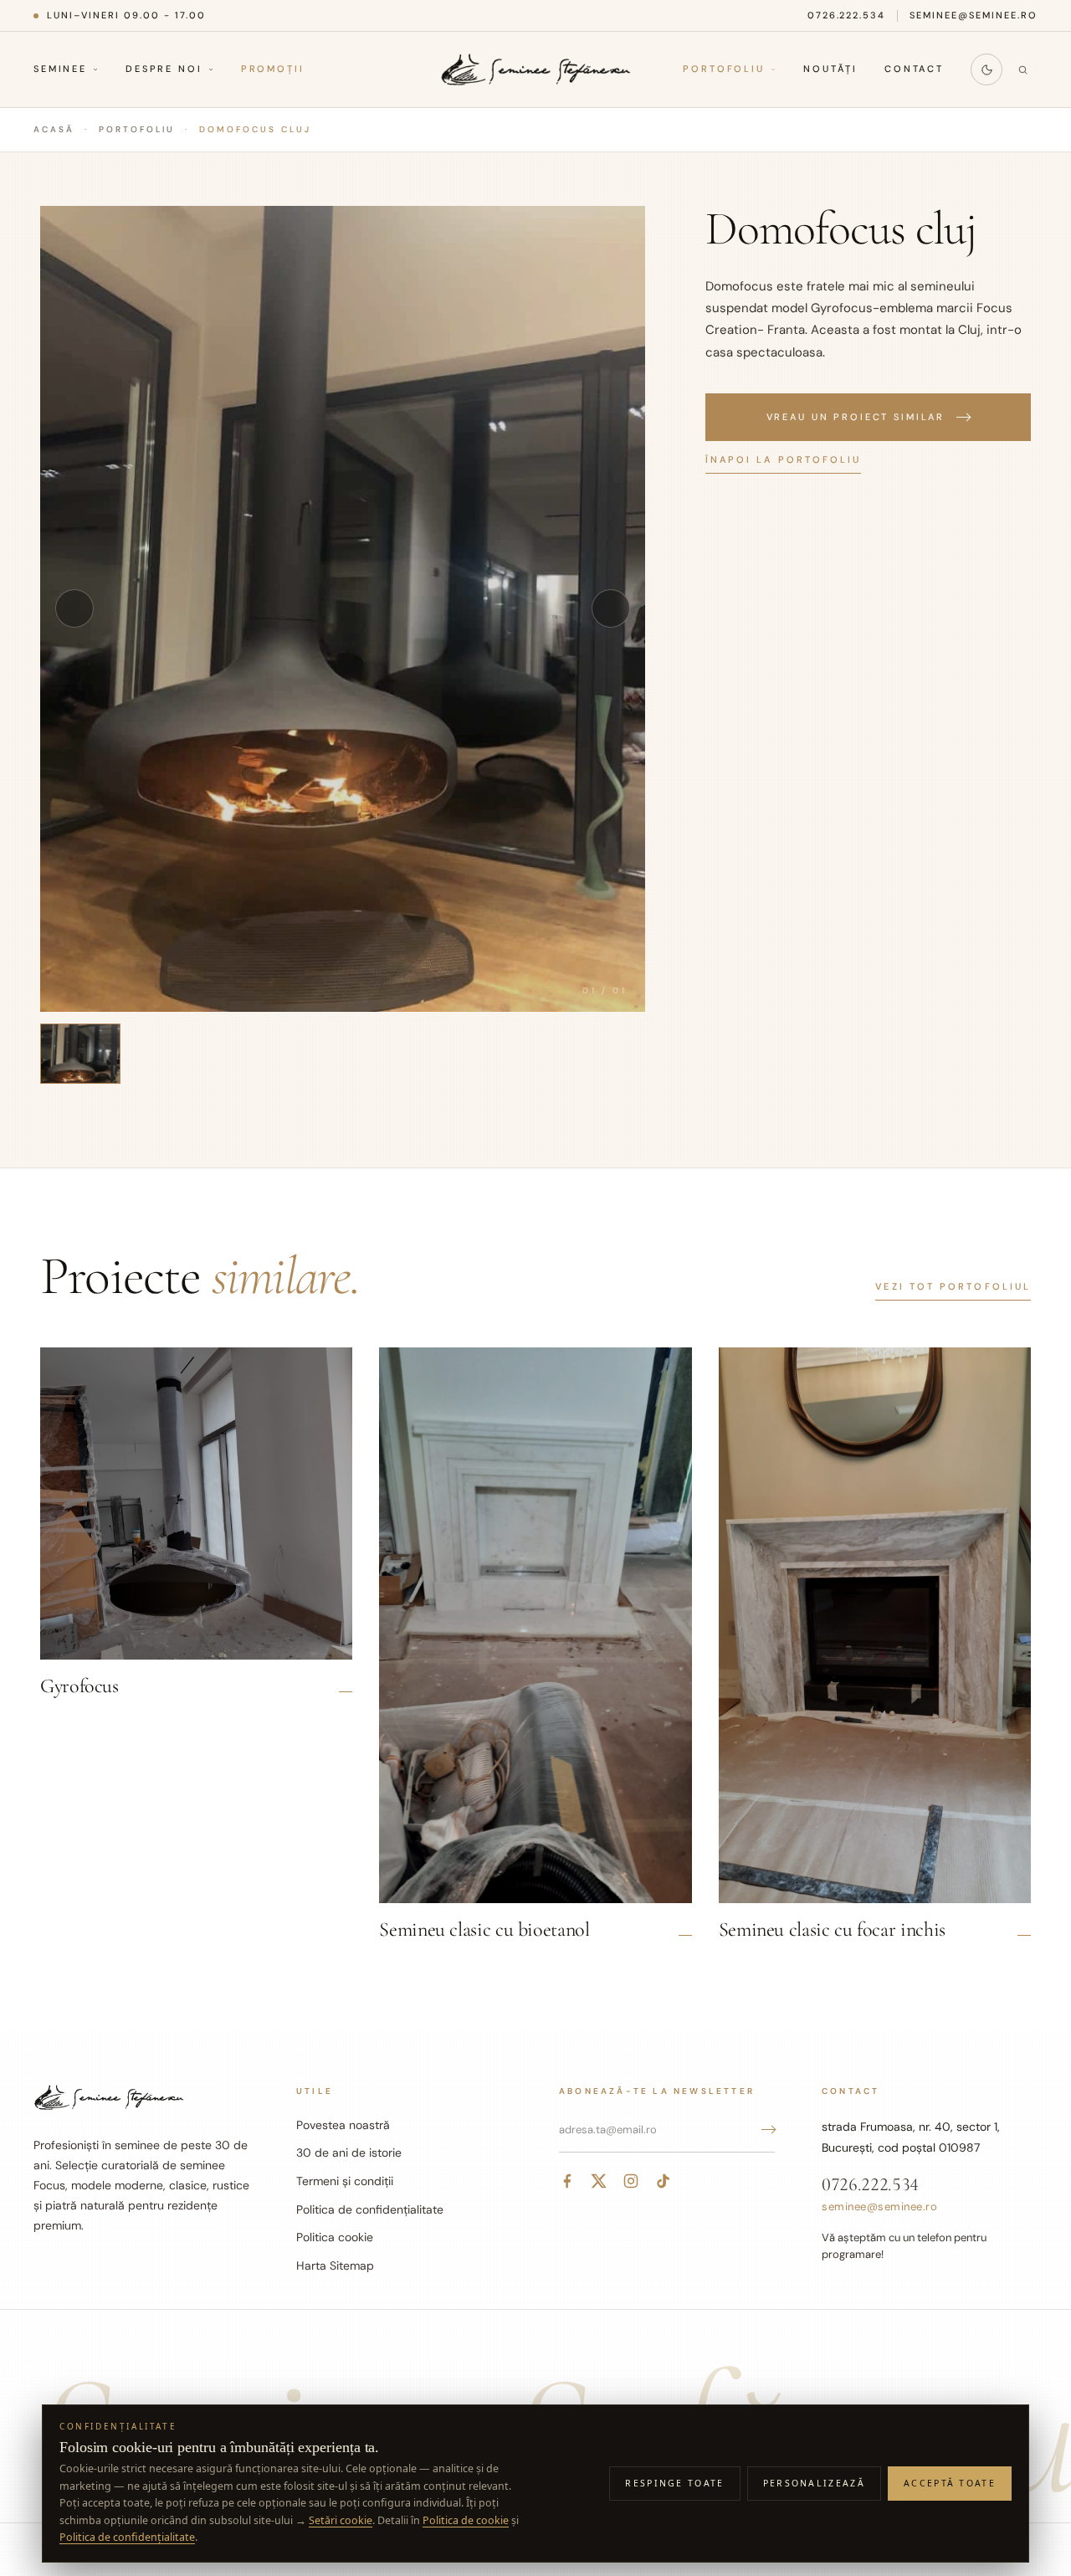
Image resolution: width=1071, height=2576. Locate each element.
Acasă (54, 129)
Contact (914, 69)
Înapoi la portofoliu (784, 459)
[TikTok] (663, 2181)
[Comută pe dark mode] (986, 69)
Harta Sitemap (335, 2266)
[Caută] (1022, 69)
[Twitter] (599, 2181)
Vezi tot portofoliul (953, 1286)
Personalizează (814, 2483)
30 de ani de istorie (349, 2153)
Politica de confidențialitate (370, 2209)
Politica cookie (335, 2237)
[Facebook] (567, 2181)
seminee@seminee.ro (974, 15)
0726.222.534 (847, 15)
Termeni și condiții (345, 2181)
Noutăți (830, 69)
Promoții (273, 69)
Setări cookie (341, 2520)
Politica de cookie (466, 2520)
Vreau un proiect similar (856, 417)
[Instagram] (631, 2181)
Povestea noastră (343, 2125)
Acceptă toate (950, 2483)
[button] (343, 609)
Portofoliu (724, 69)
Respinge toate (674, 2483)
